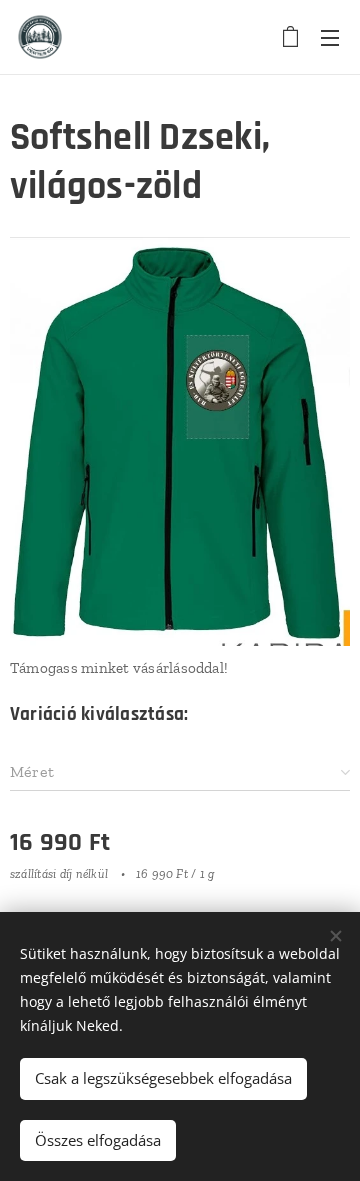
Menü (330, 37)
